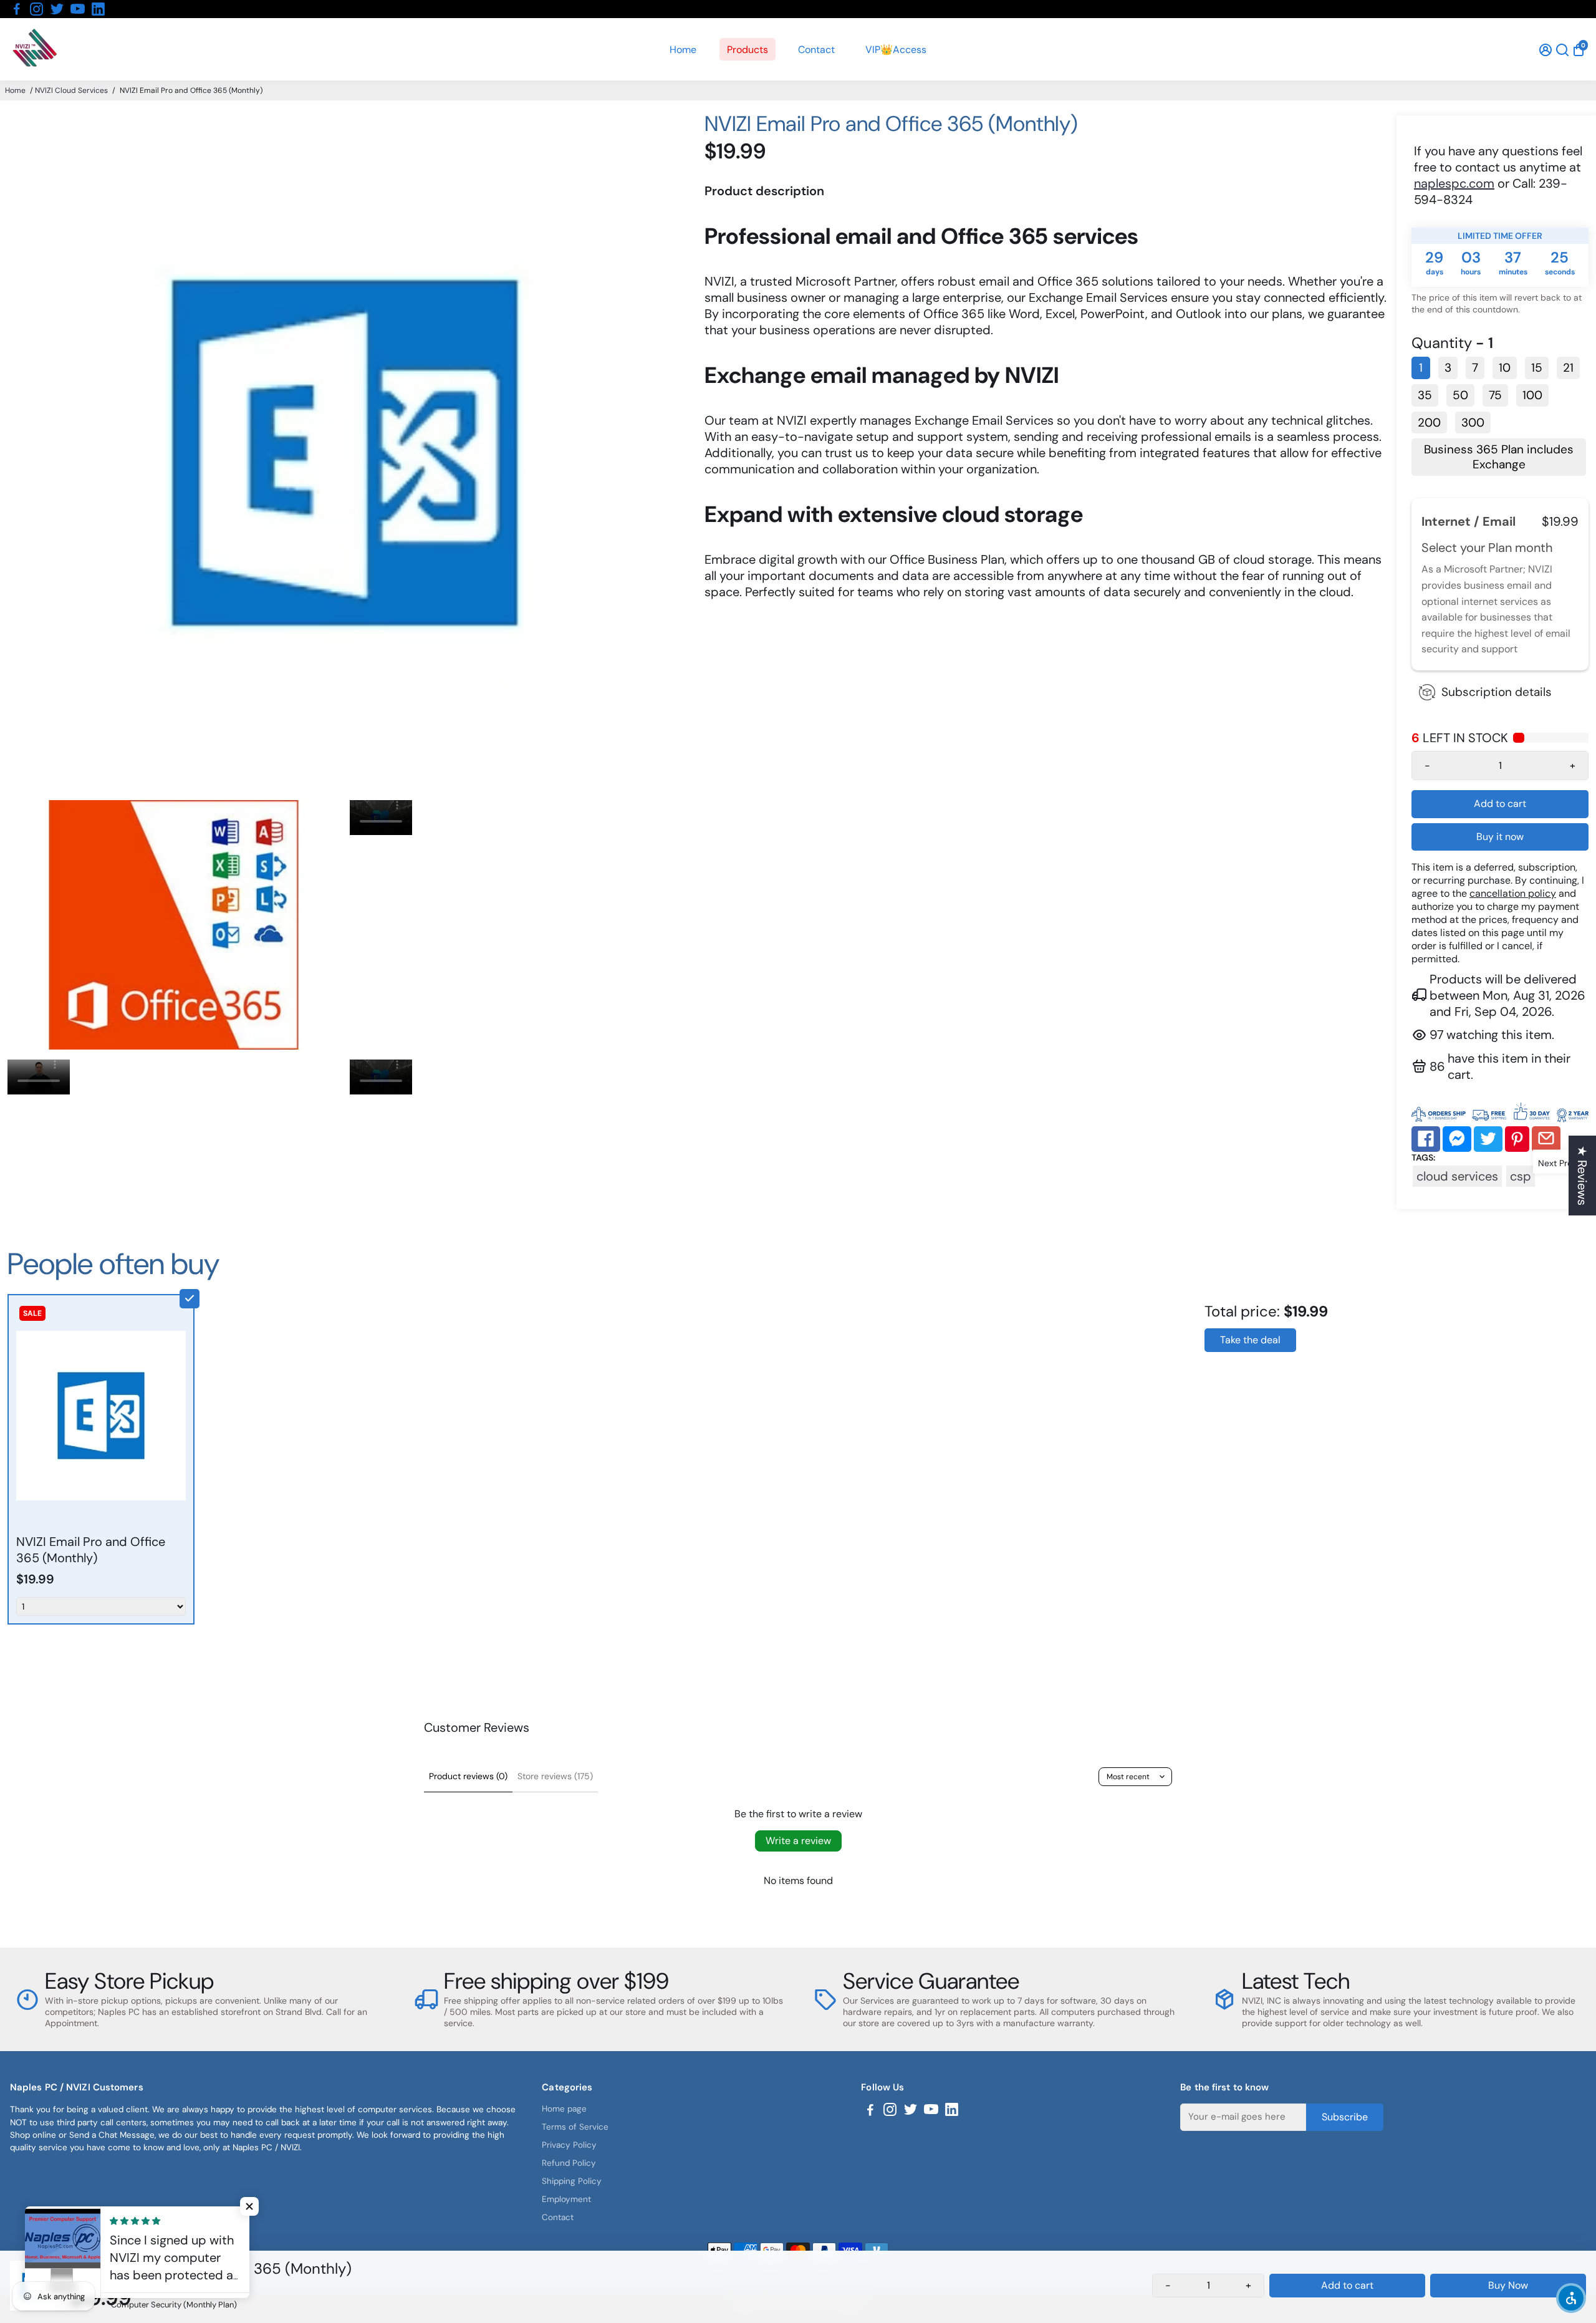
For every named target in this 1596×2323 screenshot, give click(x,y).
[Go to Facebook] (17, 9)
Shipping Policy (572, 2181)
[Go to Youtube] (78, 9)
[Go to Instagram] (36, 9)
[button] (1571, 2298)
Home (683, 50)
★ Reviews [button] (1582, 1176)
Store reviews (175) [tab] (555, 1776)
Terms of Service (575, 2127)
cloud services (1457, 1176)
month (1534, 548)
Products (748, 50)
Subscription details (1497, 692)
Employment (566, 2199)
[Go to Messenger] (1457, 1139)
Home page (564, 2109)
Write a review (798, 1841)
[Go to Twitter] (57, 9)
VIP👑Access (896, 50)
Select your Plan (1468, 548)
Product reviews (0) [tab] (468, 1776)
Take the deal (1250, 1340)
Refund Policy (569, 2163)
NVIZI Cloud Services (71, 90)
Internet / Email (1470, 521)
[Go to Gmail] (1546, 1139)
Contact (816, 50)
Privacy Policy (569, 2145)
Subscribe (1345, 2116)
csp (1521, 1176)
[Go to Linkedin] (98, 9)
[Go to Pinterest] (1517, 1139)
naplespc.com (1454, 183)
